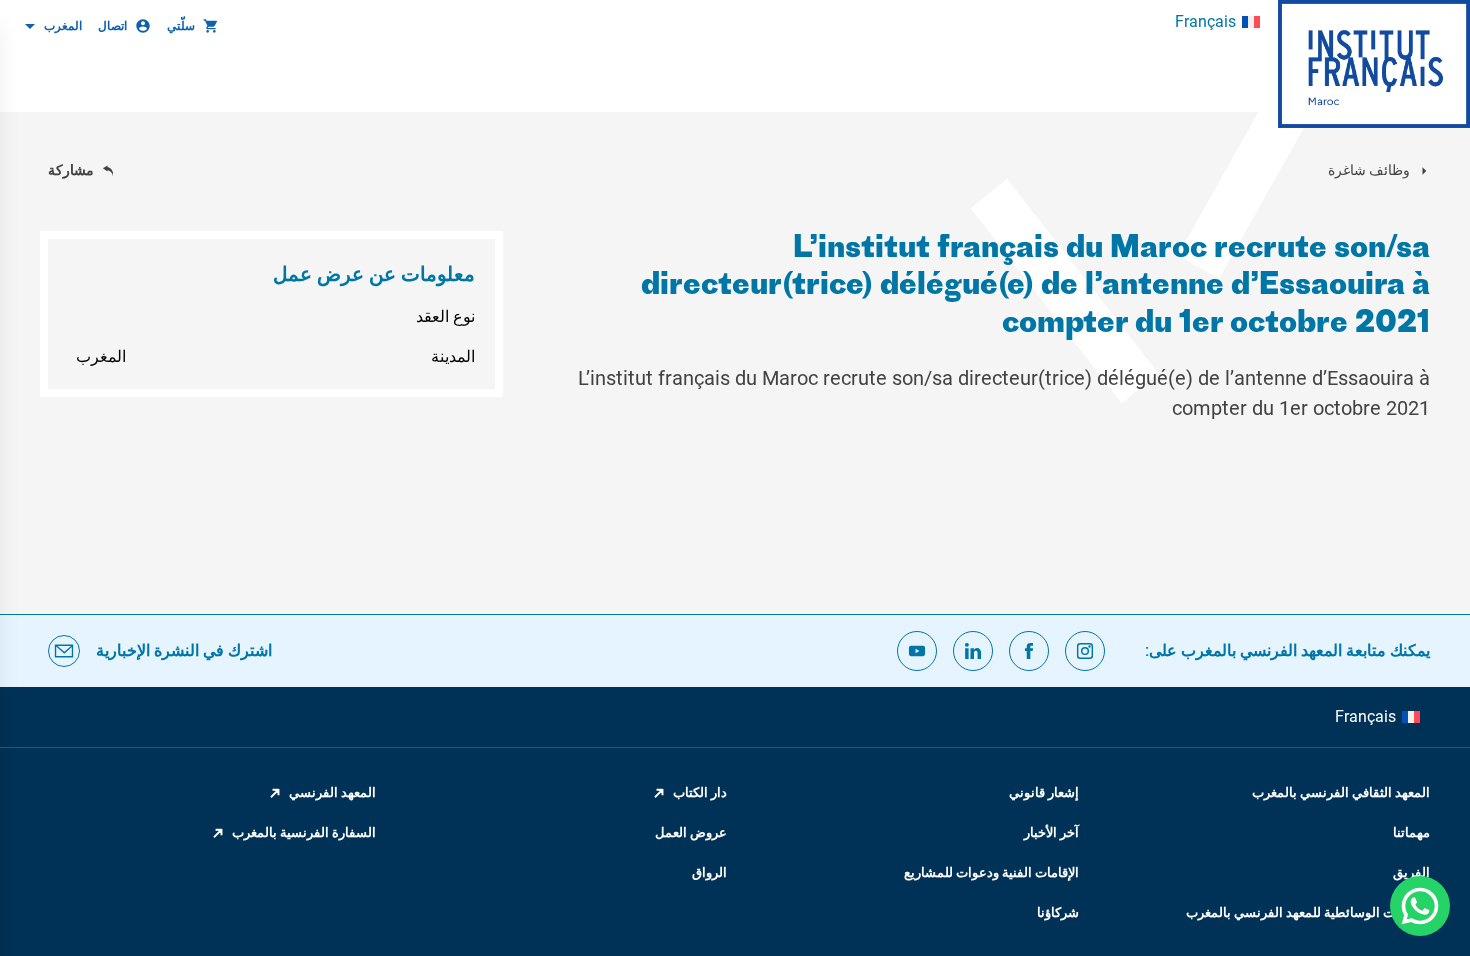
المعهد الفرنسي (332, 792)
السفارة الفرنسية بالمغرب (304, 832)
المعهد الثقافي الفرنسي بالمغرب (1341, 792)
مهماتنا (1411, 832)
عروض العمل (691, 832)
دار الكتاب (700, 792)
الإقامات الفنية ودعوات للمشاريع (991, 872)
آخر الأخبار (1051, 832)
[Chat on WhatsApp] (1420, 906)
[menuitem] (1217, 22)
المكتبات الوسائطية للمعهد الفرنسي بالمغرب (1308, 912)
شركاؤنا (1058, 912)
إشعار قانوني (1044, 792)
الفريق (1411, 872)
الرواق (709, 872)
